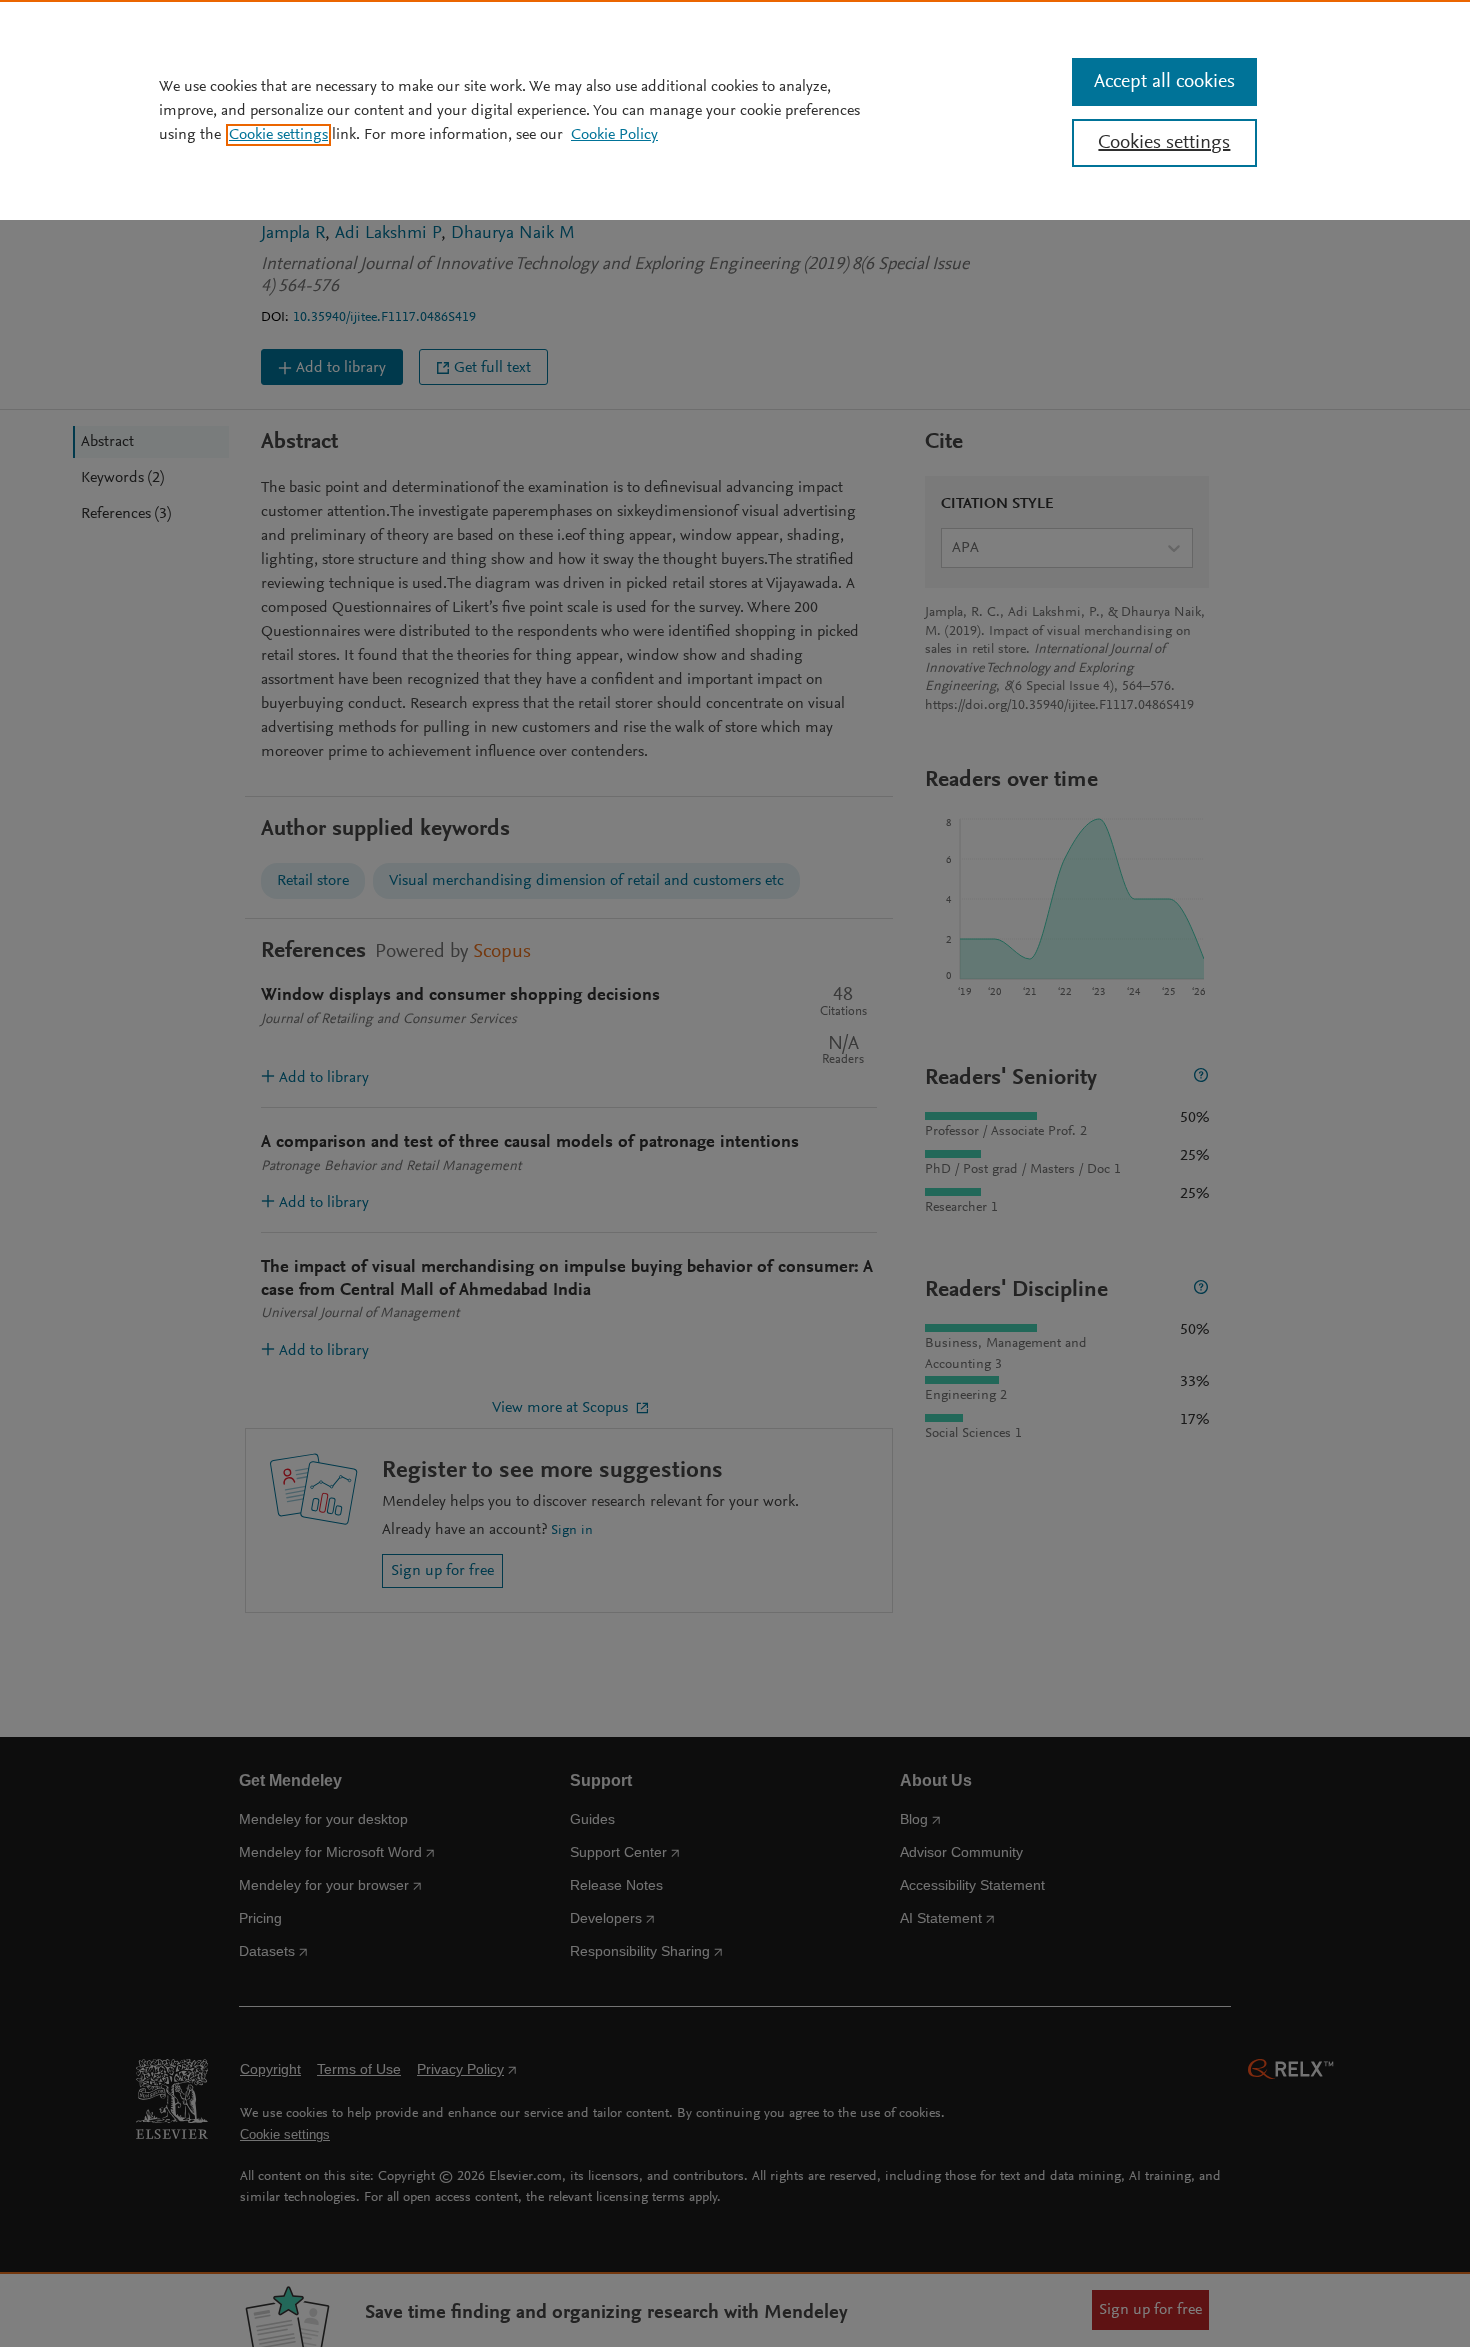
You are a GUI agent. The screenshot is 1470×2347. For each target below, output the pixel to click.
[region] (735, 110)
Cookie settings (278, 135)
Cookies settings (1164, 143)
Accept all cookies (1164, 82)
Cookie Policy (614, 135)
